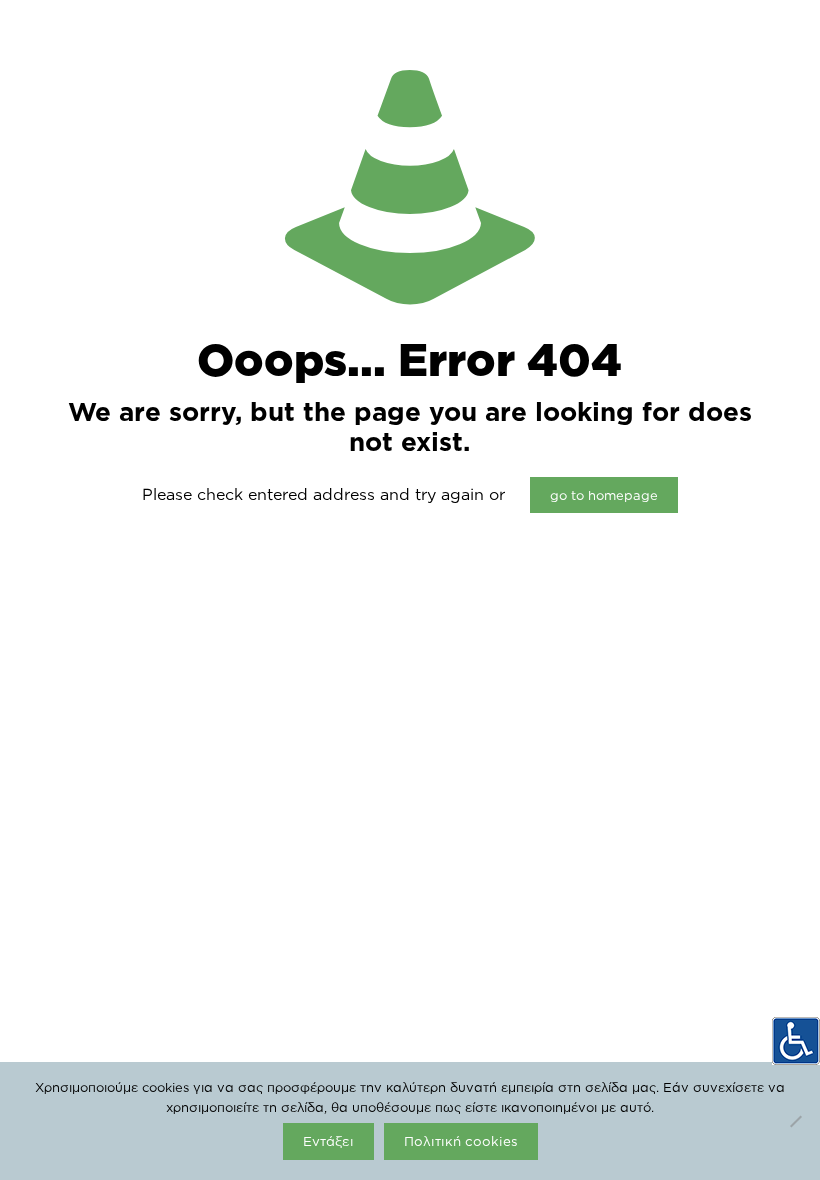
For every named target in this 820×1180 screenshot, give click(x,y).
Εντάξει (328, 1141)
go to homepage (604, 495)
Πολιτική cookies (461, 1141)
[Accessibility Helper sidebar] (796, 1041)
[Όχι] (795, 1121)
